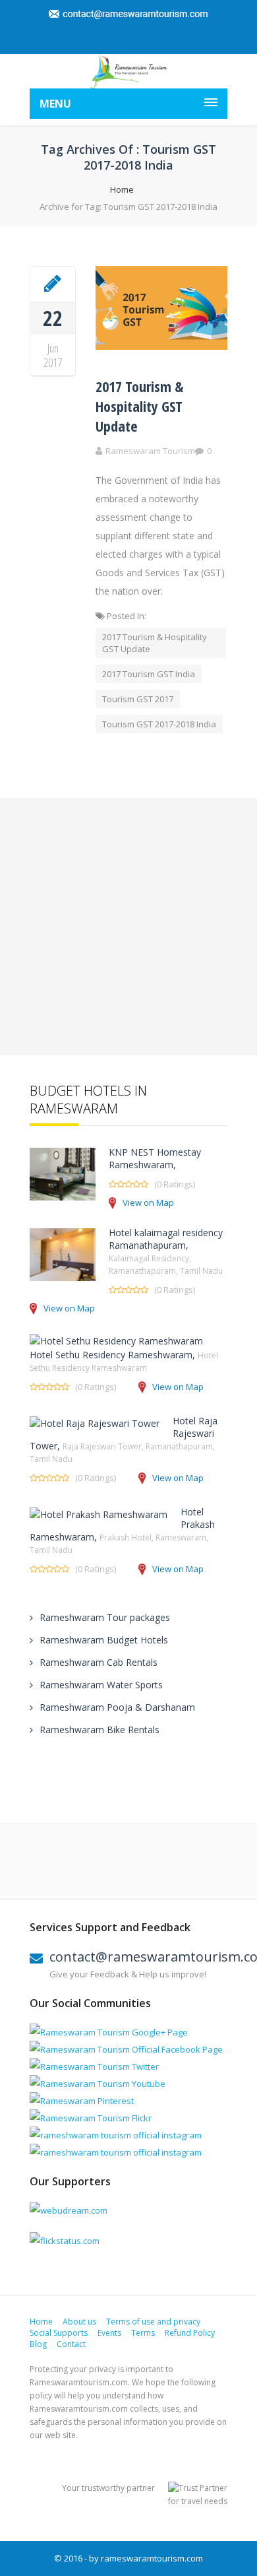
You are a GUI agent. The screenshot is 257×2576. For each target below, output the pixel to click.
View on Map (148, 1203)
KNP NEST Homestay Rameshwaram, (155, 1158)
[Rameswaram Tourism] (128, 71)
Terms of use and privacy (153, 2322)
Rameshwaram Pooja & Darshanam (117, 1707)
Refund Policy (190, 2333)
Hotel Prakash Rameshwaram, (122, 1531)
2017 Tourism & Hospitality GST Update (139, 406)
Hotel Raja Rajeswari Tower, (124, 1439)
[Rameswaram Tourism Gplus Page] (109, 2032)
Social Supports (59, 2333)
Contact (71, 2344)
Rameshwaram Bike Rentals (100, 1730)
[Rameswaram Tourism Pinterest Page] (82, 2101)
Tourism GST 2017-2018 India (159, 724)
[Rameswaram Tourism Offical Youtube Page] (98, 2084)
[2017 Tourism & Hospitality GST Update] (53, 284)
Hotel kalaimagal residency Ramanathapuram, (166, 1251)
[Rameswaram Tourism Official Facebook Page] (126, 2049)
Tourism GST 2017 (138, 699)
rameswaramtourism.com (152, 2558)
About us (79, 2322)
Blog (38, 2344)
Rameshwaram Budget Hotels (104, 1640)
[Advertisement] (128, 927)
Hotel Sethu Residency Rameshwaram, (124, 1361)
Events (109, 2333)
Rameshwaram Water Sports (101, 1685)
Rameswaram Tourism (150, 451)
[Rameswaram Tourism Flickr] (91, 2118)
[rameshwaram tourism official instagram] (116, 2135)
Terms (143, 2333)
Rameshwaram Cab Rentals (99, 1662)
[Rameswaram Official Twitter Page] (94, 2066)
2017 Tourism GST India (149, 674)
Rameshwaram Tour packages (105, 1617)
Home (122, 189)
